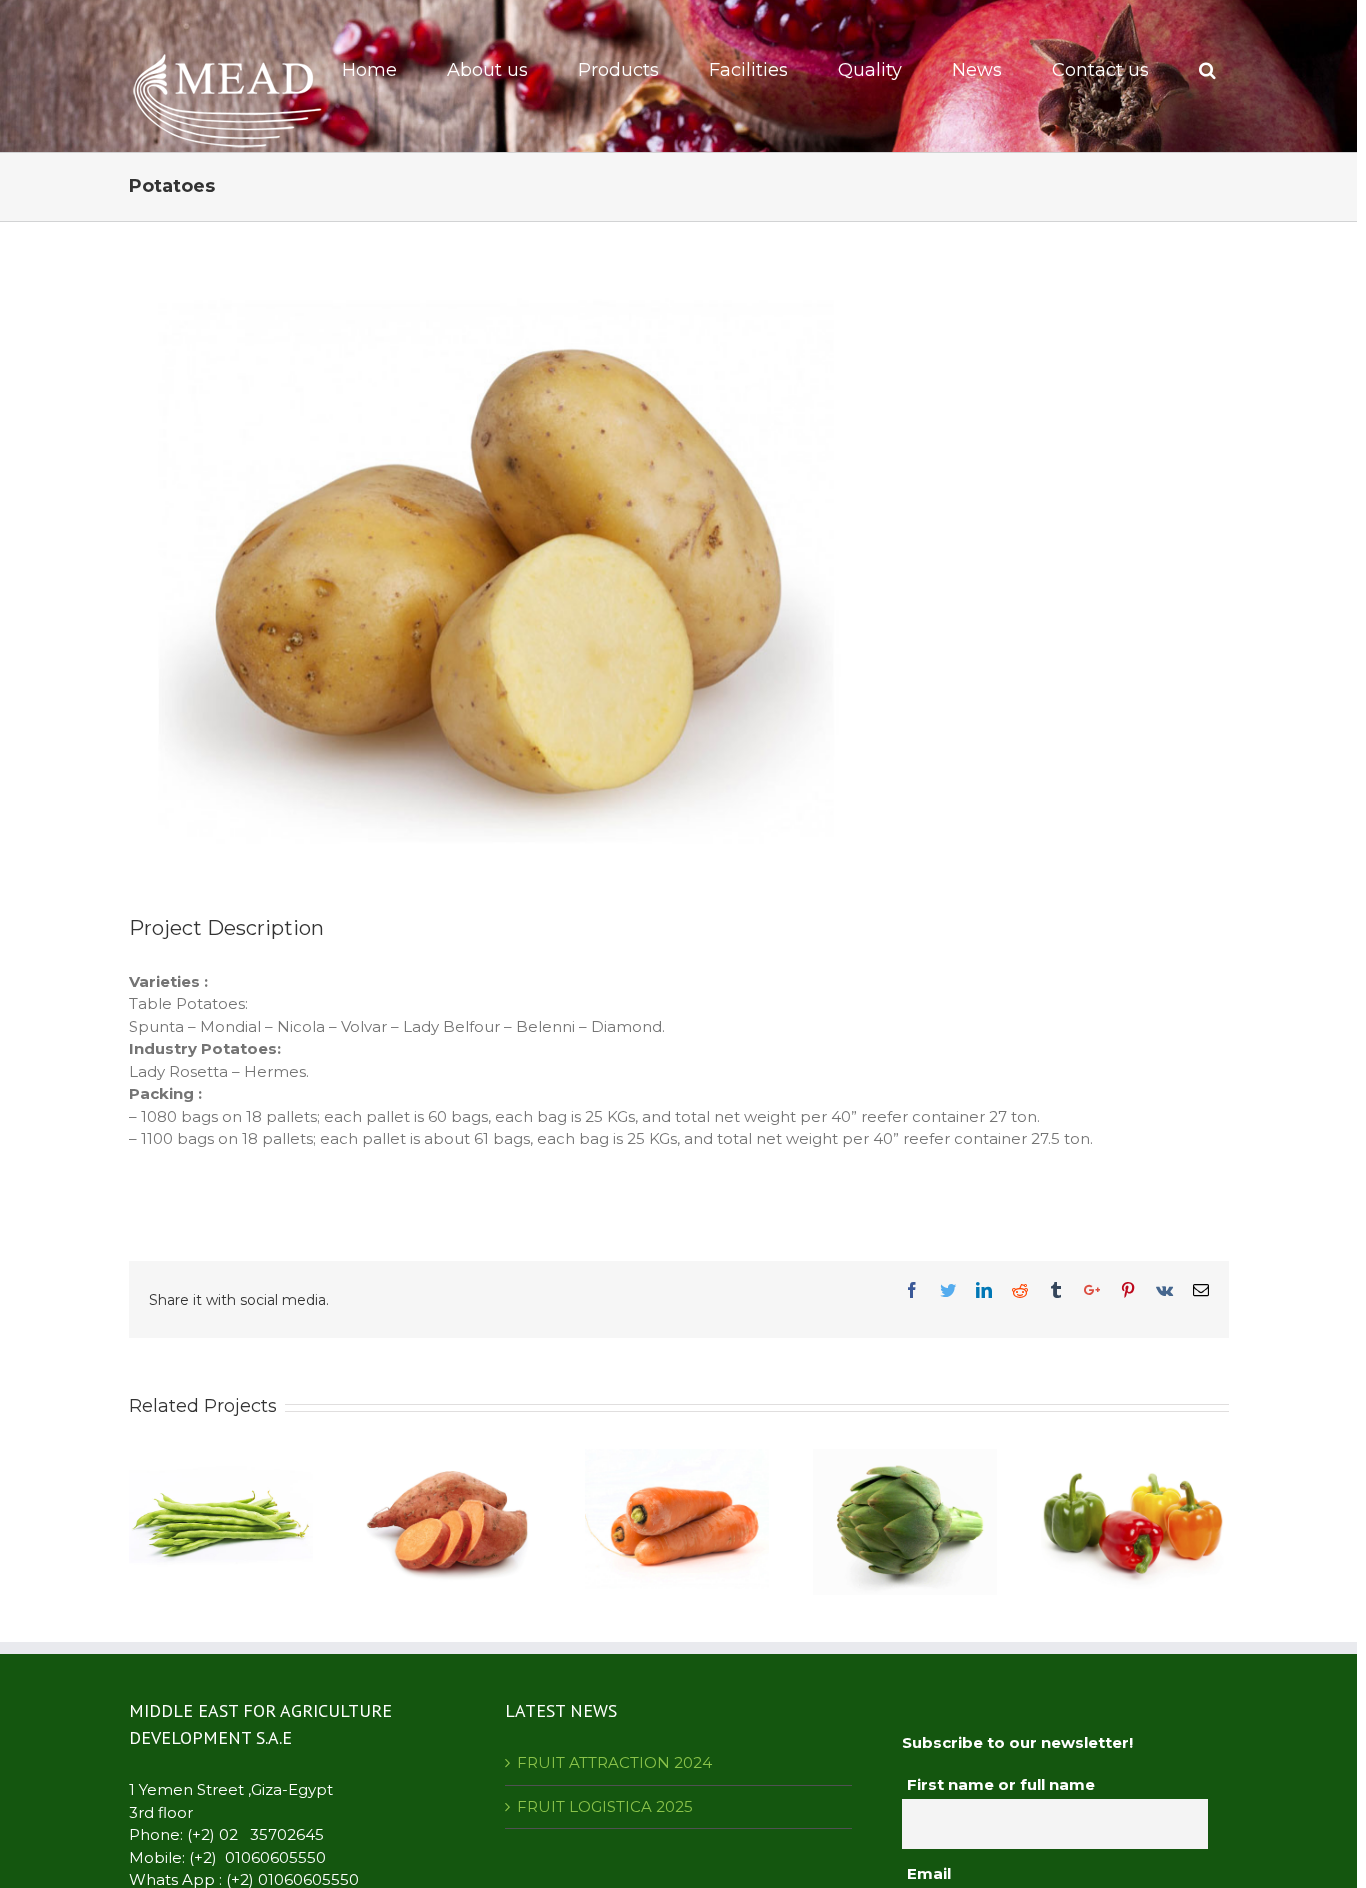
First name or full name (1001, 1784)
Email (929, 1873)
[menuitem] (382, 70)
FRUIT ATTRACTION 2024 (614, 1762)
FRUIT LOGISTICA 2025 (605, 1806)
